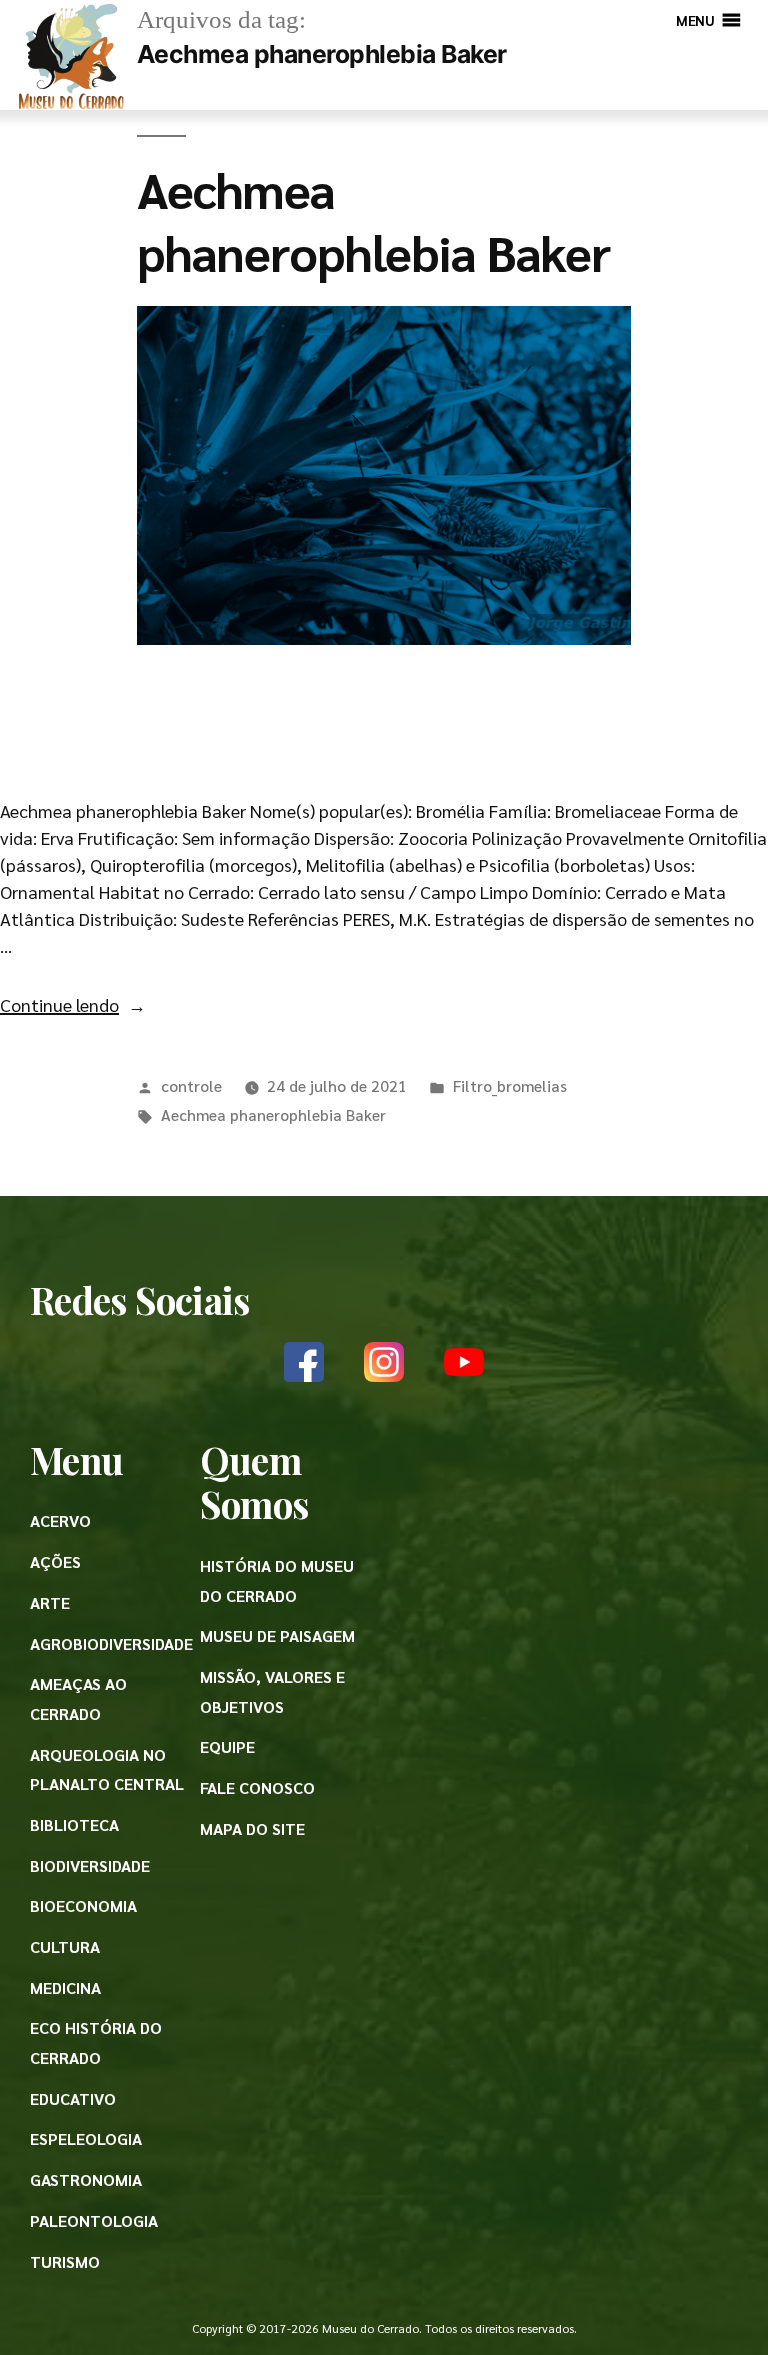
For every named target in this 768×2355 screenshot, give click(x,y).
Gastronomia (86, 2179)
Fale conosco (257, 1787)
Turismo (65, 2261)
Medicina (65, 1987)
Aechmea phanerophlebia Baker (373, 219)
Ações (55, 1561)
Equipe (227, 1746)
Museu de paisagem (277, 1635)
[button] (695, 20)
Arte (50, 1602)
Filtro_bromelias (510, 1085)
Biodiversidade (90, 1865)
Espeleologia (86, 2138)
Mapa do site (252, 1828)
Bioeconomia (83, 1905)
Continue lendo (73, 1004)
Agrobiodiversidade (111, 1643)
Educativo (73, 2098)
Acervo (60, 1520)
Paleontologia (94, 2220)
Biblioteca (74, 1824)
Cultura (65, 1946)
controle (191, 1085)
